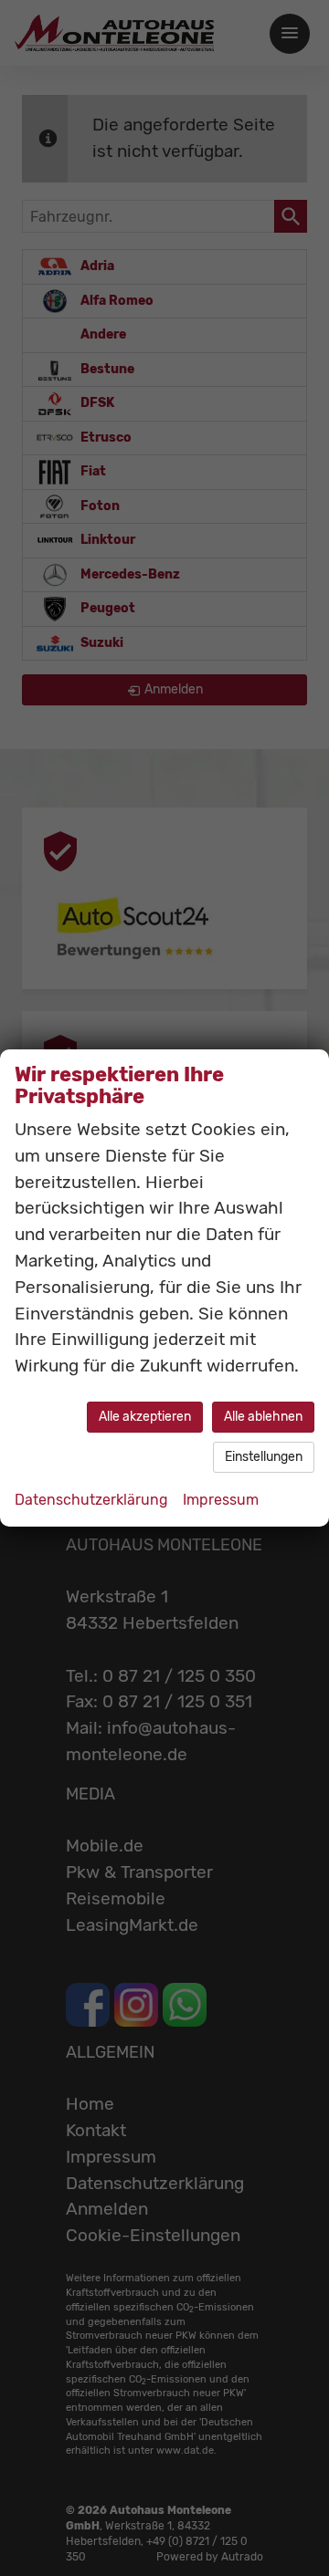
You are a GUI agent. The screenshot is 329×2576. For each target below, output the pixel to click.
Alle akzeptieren (145, 1417)
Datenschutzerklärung (91, 1500)
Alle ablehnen (263, 1417)
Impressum (221, 1500)
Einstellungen (264, 1457)
